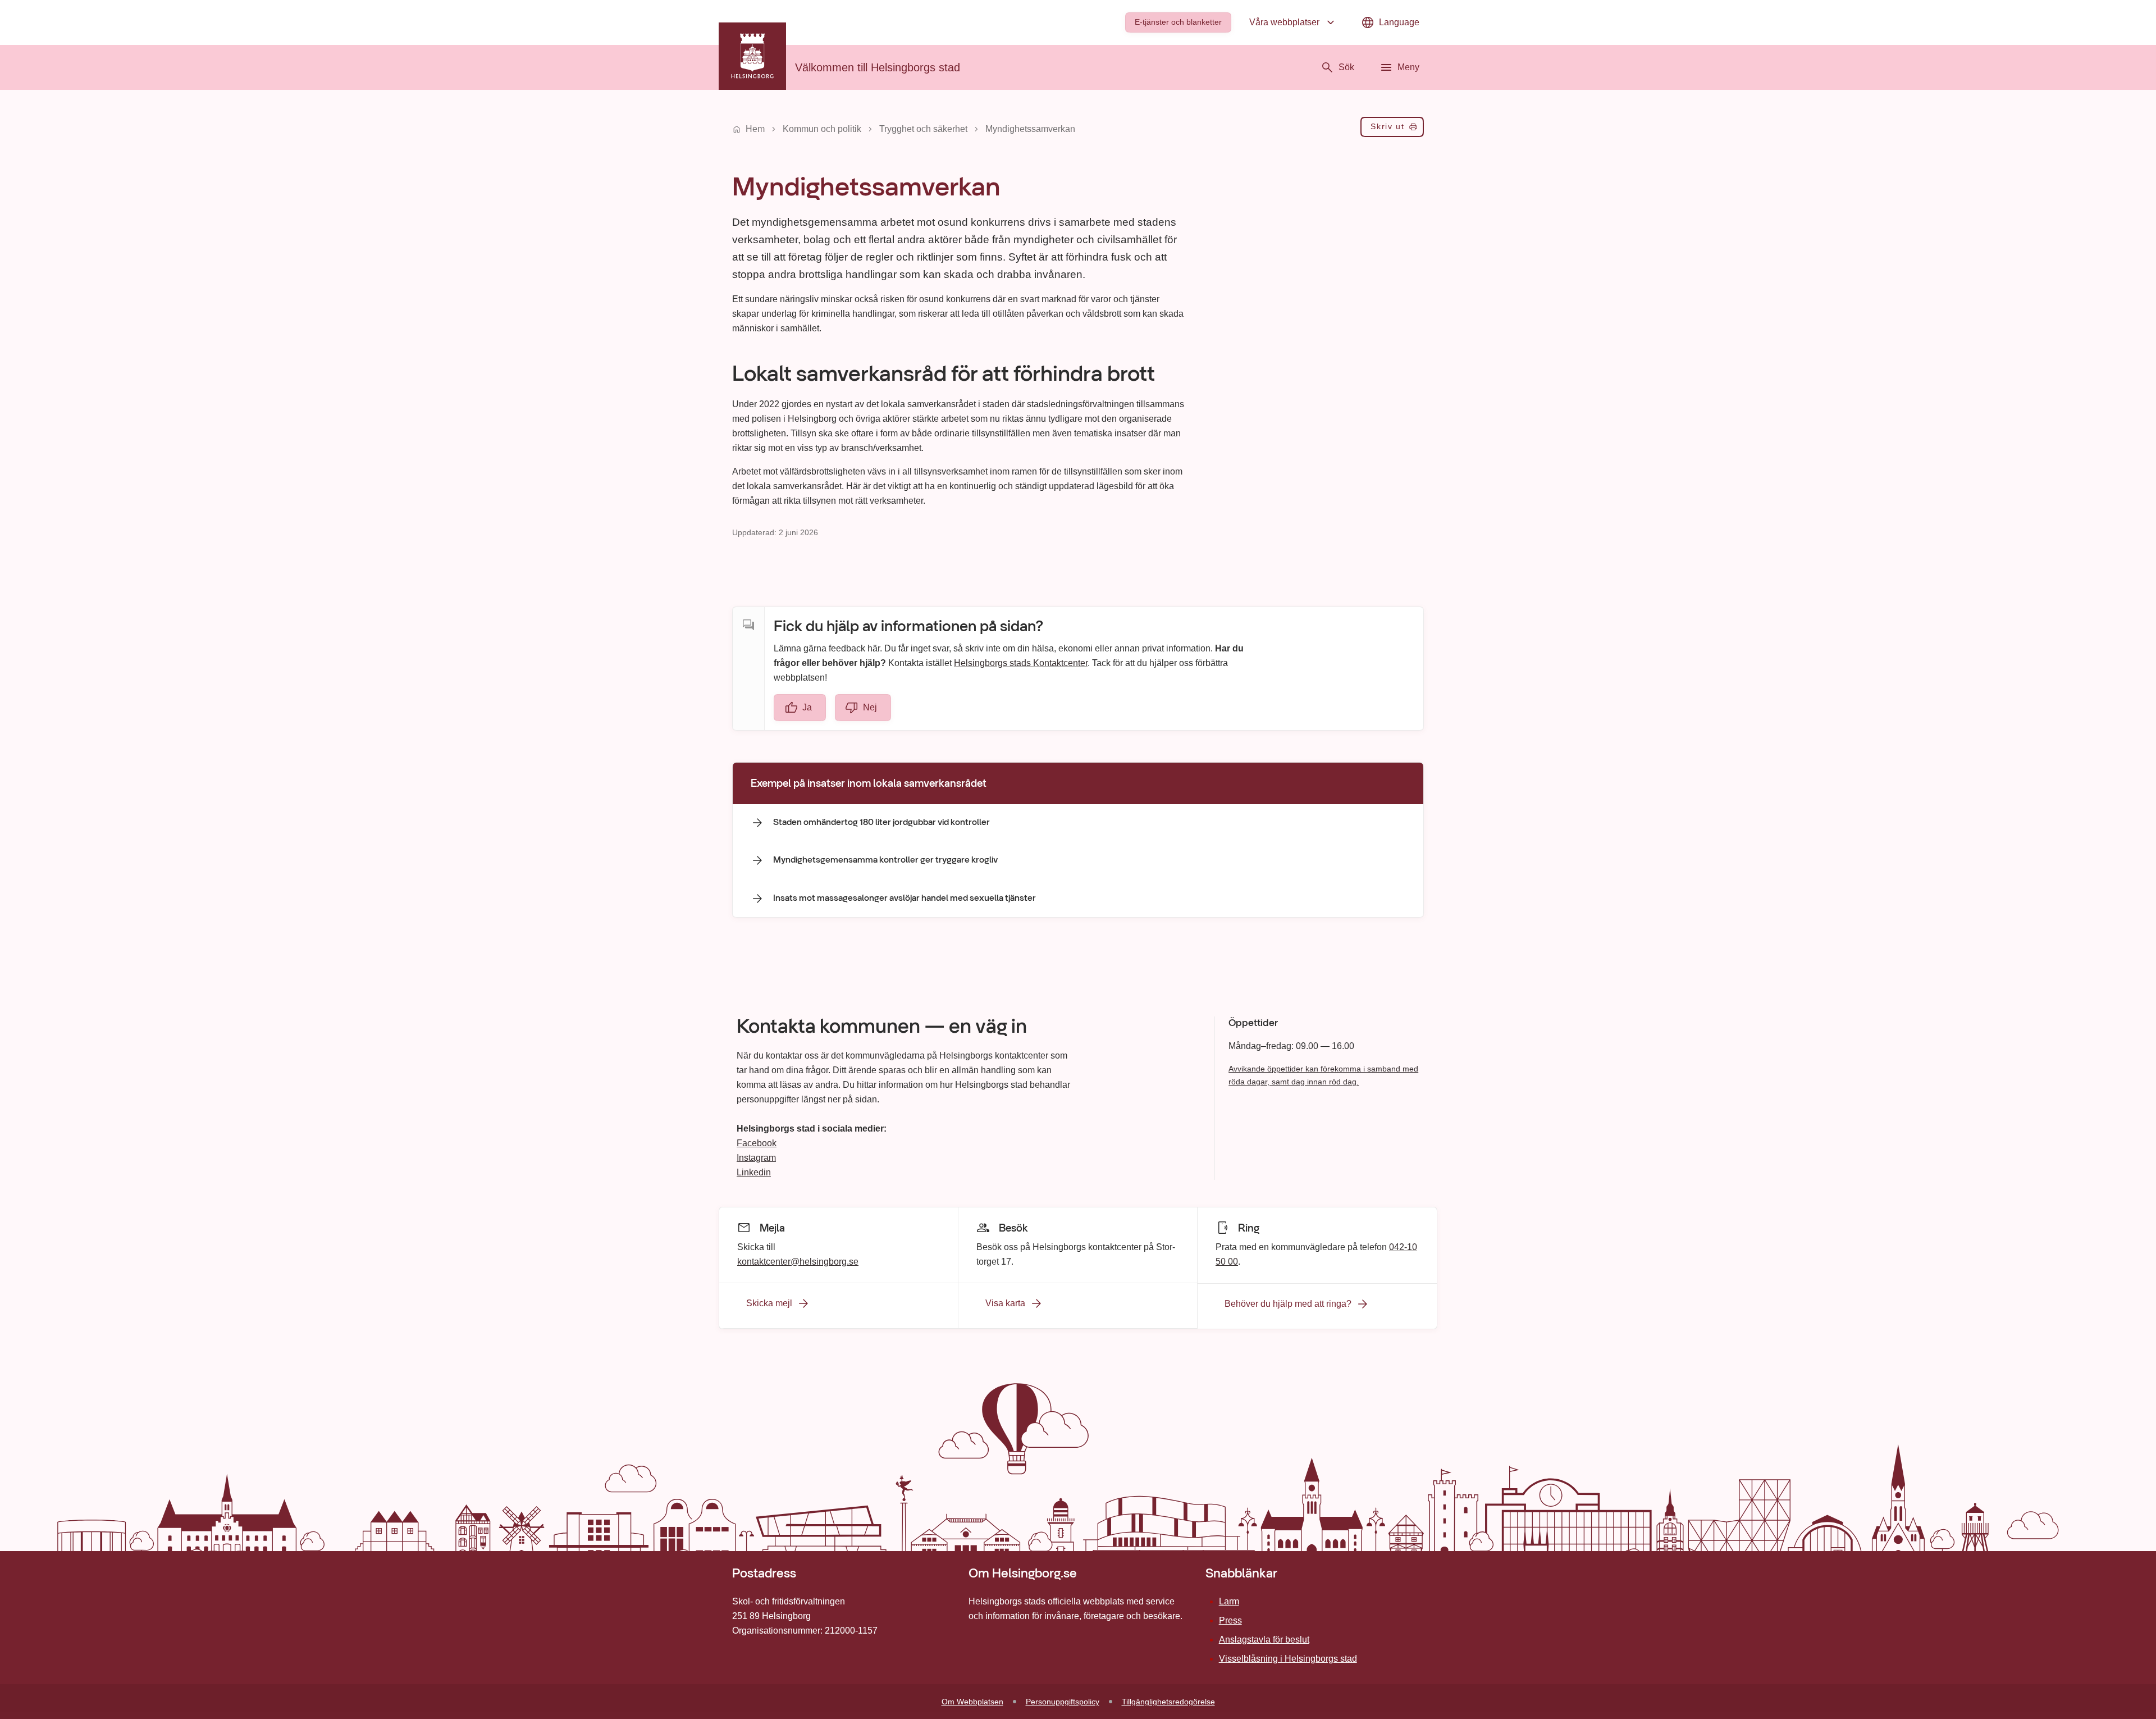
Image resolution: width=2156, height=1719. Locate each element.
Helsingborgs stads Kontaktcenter (1021, 663)
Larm (1229, 1601)
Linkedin (754, 1172)
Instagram (756, 1158)
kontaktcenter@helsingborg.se (798, 1261)
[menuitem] (1178, 22)
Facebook (757, 1143)
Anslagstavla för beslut (1264, 1640)
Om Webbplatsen (972, 1702)
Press (1230, 1620)
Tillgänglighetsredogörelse (1168, 1702)
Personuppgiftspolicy (1063, 1702)
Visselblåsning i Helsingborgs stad (1288, 1659)
